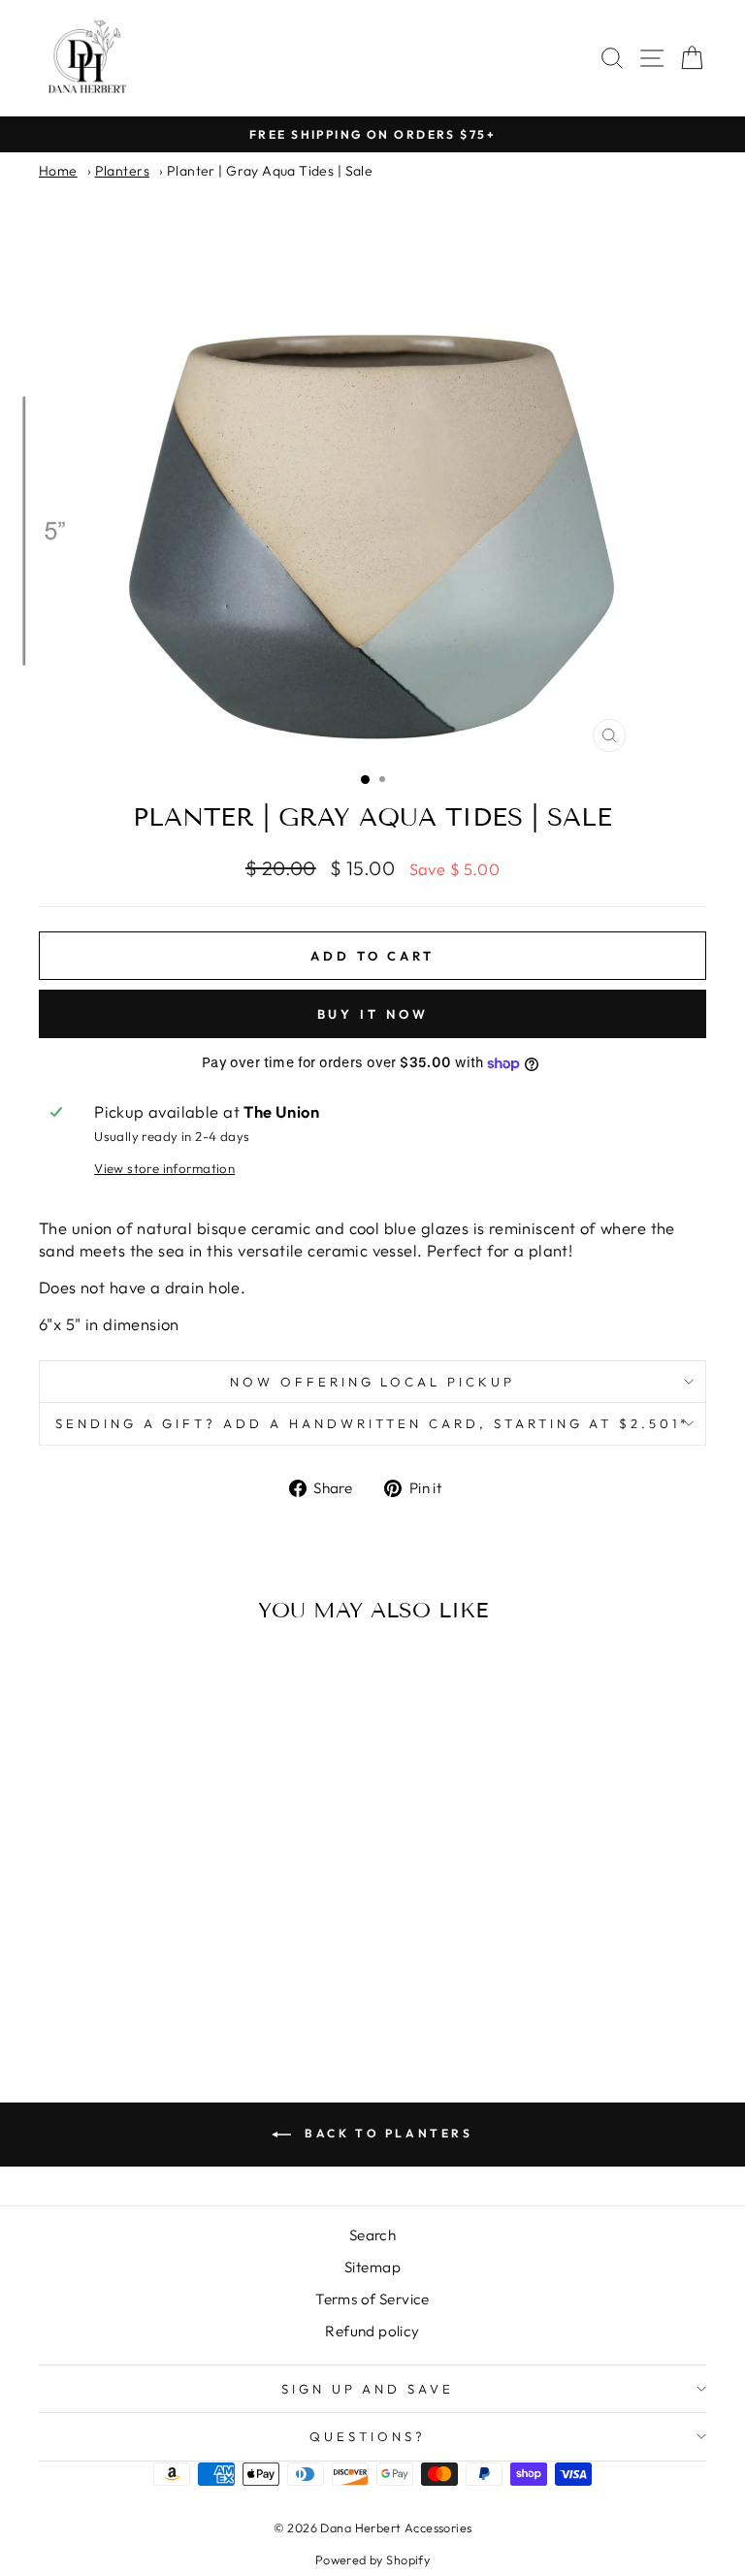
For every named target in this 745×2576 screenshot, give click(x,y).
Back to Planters (386, 2133)
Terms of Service (372, 2299)
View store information (164, 1168)
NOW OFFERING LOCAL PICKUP (372, 1382)
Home (58, 171)
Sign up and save (368, 2389)
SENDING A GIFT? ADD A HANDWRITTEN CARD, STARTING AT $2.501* (373, 1423)
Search (372, 2235)
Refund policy (372, 2331)
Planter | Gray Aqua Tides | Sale (270, 171)
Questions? (368, 2436)
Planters (122, 171)
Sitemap (372, 2267)
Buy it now (373, 1014)
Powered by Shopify (372, 2560)
